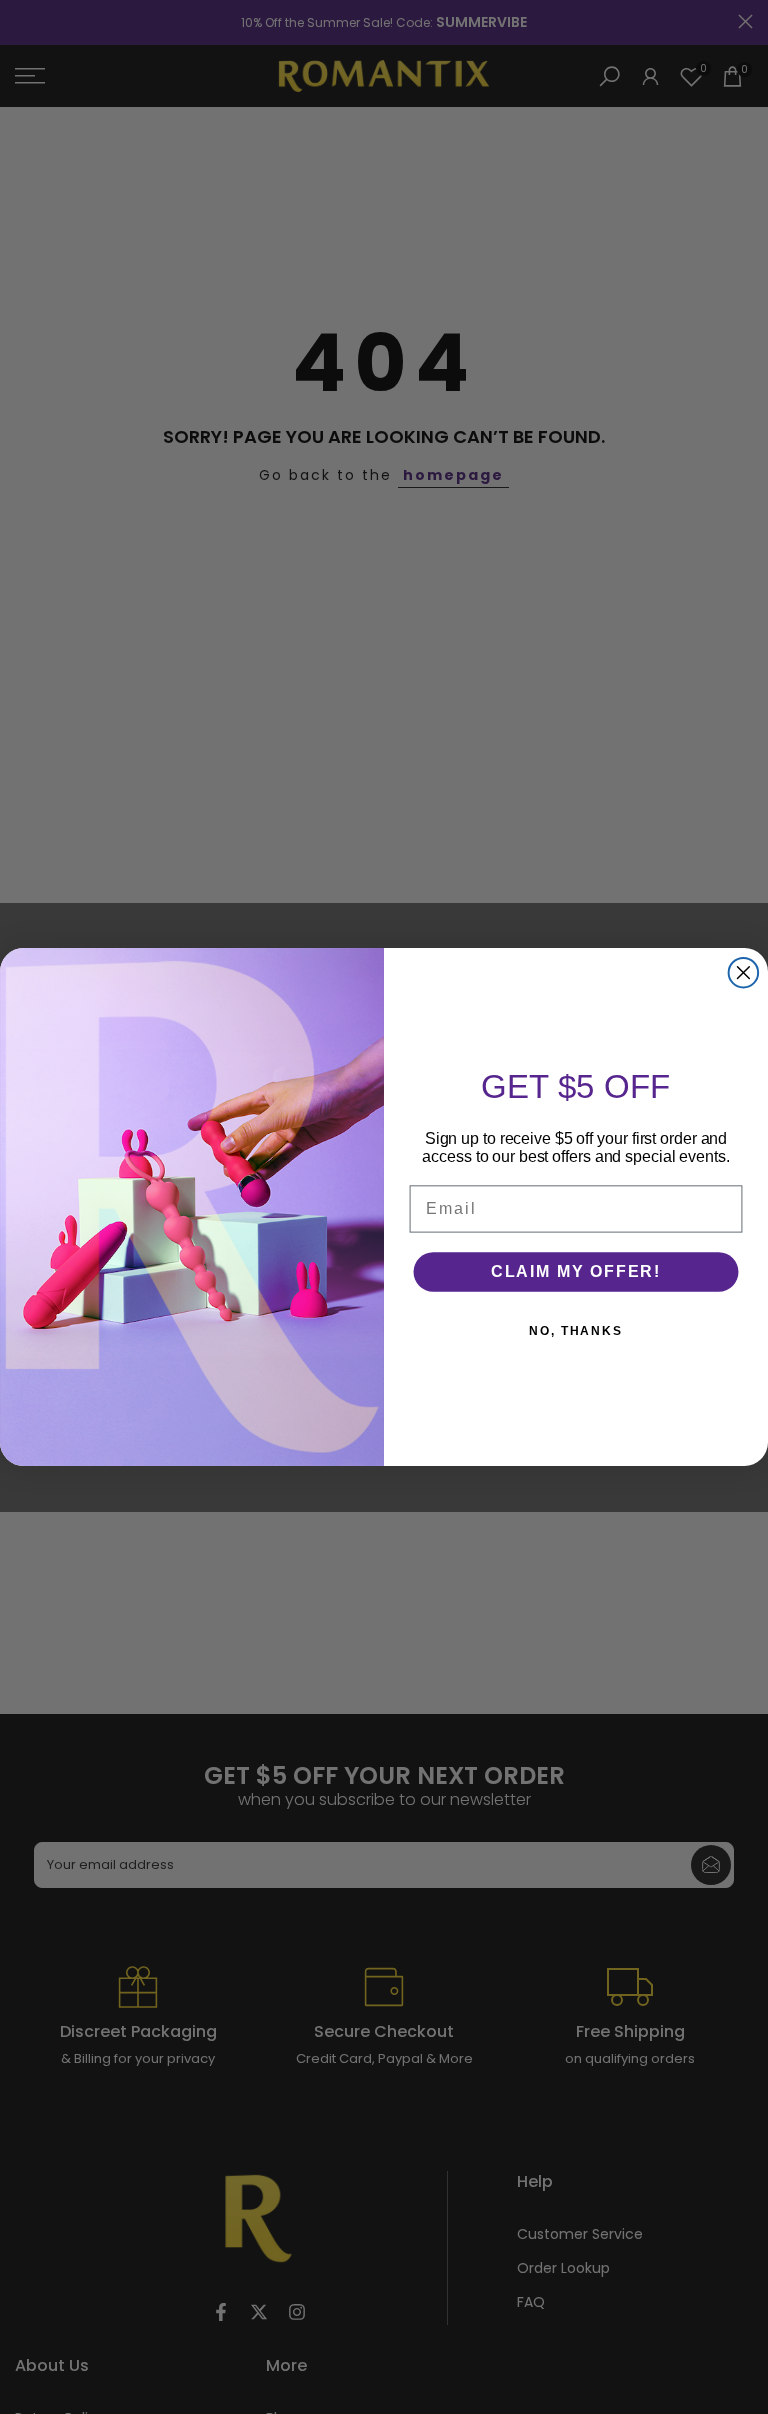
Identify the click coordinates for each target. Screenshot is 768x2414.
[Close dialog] (744, 973)
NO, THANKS (576, 1331)
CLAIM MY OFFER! (576, 1271)
